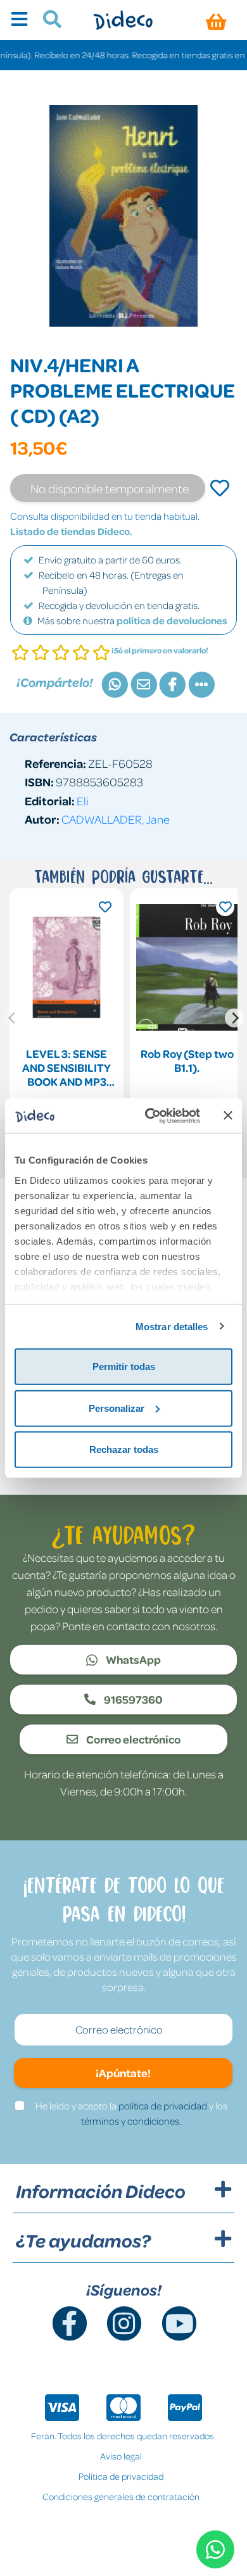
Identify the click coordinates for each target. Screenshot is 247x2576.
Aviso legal (121, 2456)
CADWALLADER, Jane (116, 819)
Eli (83, 801)
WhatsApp (132, 1659)
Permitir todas (124, 1367)
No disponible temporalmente (110, 488)
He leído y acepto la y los (131, 2113)
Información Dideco (101, 2191)
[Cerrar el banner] (228, 1115)
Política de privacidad (121, 2476)
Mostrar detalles (172, 1326)
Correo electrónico (132, 1739)
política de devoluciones (172, 620)
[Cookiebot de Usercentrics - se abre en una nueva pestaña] (150, 1115)
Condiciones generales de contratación (121, 2496)
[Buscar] (47, 21)
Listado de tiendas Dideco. (71, 531)
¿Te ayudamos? (83, 2240)
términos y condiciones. (131, 2121)
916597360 (132, 1699)
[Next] (234, 1018)
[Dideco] (123, 20)
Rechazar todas (124, 1449)
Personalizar (117, 1408)
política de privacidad (163, 2106)
